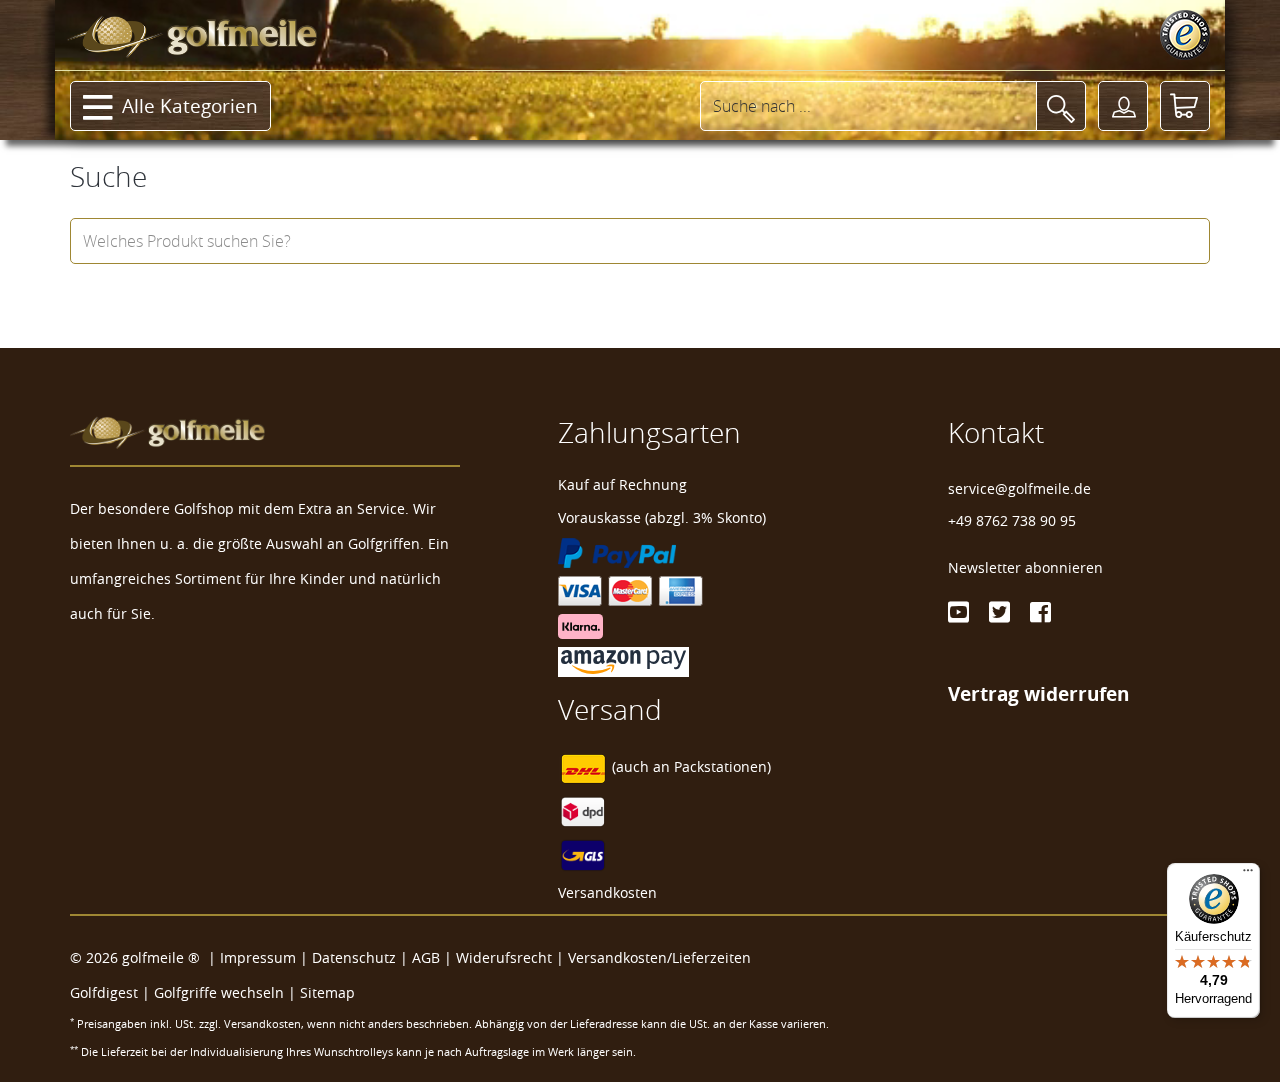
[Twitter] (999, 612)
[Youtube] (958, 612)
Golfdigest (104, 992)
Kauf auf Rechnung (622, 484)
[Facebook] (1040, 612)
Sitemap (327, 992)
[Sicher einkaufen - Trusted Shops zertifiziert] (1185, 35)
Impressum (258, 957)
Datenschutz (354, 957)
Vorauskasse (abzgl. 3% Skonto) (662, 517)
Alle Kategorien (190, 106)
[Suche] (1061, 106)
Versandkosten (607, 892)
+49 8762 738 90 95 (1012, 520)
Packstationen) (722, 766)
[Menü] (1248, 875)
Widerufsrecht (504, 957)
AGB (426, 957)
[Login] (1123, 106)
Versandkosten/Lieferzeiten (659, 957)
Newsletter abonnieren (1025, 567)
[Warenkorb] (1185, 106)
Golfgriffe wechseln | (227, 992)
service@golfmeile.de (1019, 488)
